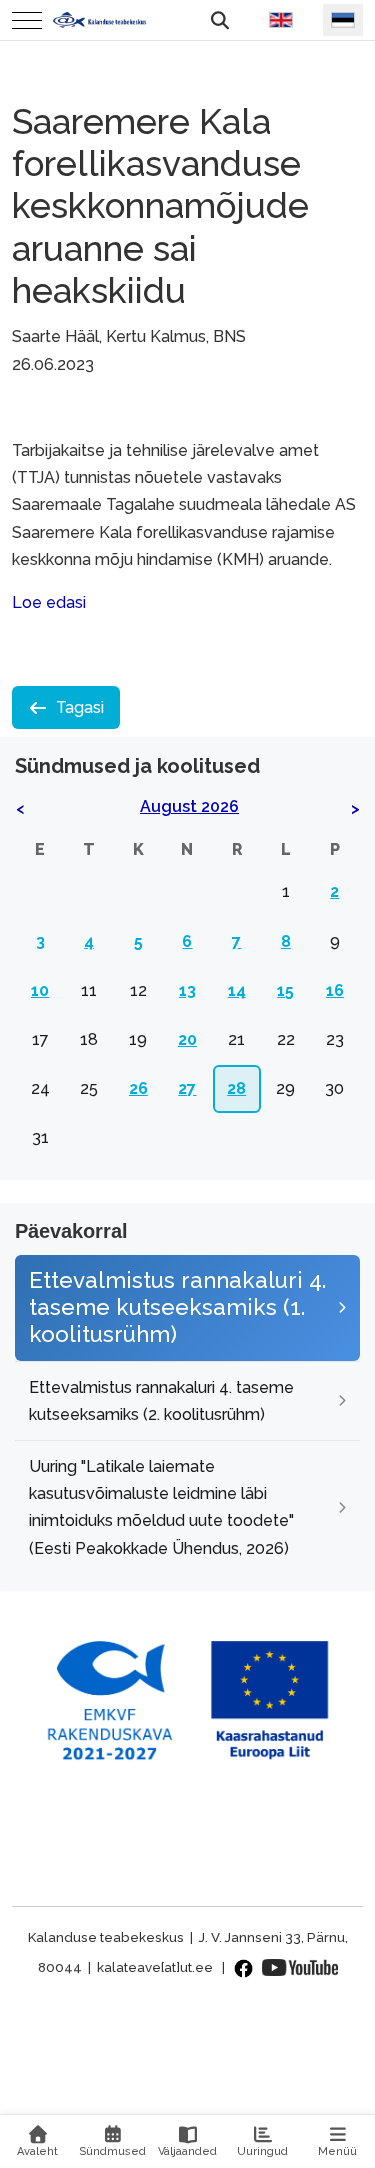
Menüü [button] (337, 2151)
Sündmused (112, 2151)
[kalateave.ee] (99, 19)
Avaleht (37, 2151)
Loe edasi (49, 602)
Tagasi (80, 707)
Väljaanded (187, 2151)
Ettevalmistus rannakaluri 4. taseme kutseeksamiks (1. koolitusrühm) (177, 1307)
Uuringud (262, 2151)
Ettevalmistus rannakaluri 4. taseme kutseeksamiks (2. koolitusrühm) (161, 1401)
